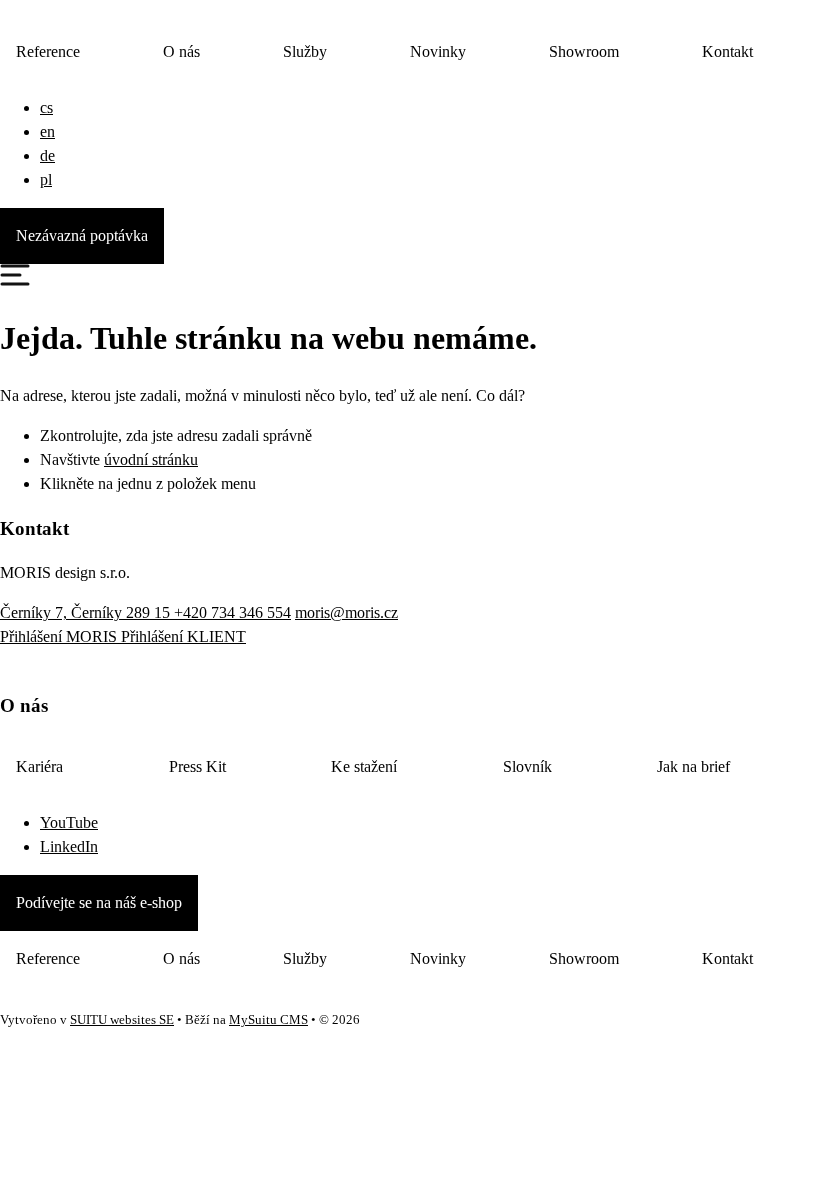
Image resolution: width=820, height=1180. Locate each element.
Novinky (438, 51)
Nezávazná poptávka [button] (82, 235)
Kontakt (727, 51)
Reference (48, 51)
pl (46, 179)
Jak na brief (693, 766)
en (47, 131)
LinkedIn (69, 846)
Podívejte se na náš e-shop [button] (99, 902)
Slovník (527, 766)
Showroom (584, 51)
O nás (181, 51)
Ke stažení (364, 766)
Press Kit (197, 766)
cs (46, 107)
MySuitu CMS (268, 1020)
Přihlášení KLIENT (183, 636)
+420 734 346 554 (232, 612)
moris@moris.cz (346, 612)
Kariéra (39, 766)
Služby (305, 51)
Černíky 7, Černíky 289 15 (87, 612)
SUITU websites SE (122, 1020)
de (47, 155)
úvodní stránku (151, 459)
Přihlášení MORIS (60, 636)
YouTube (69, 822)
